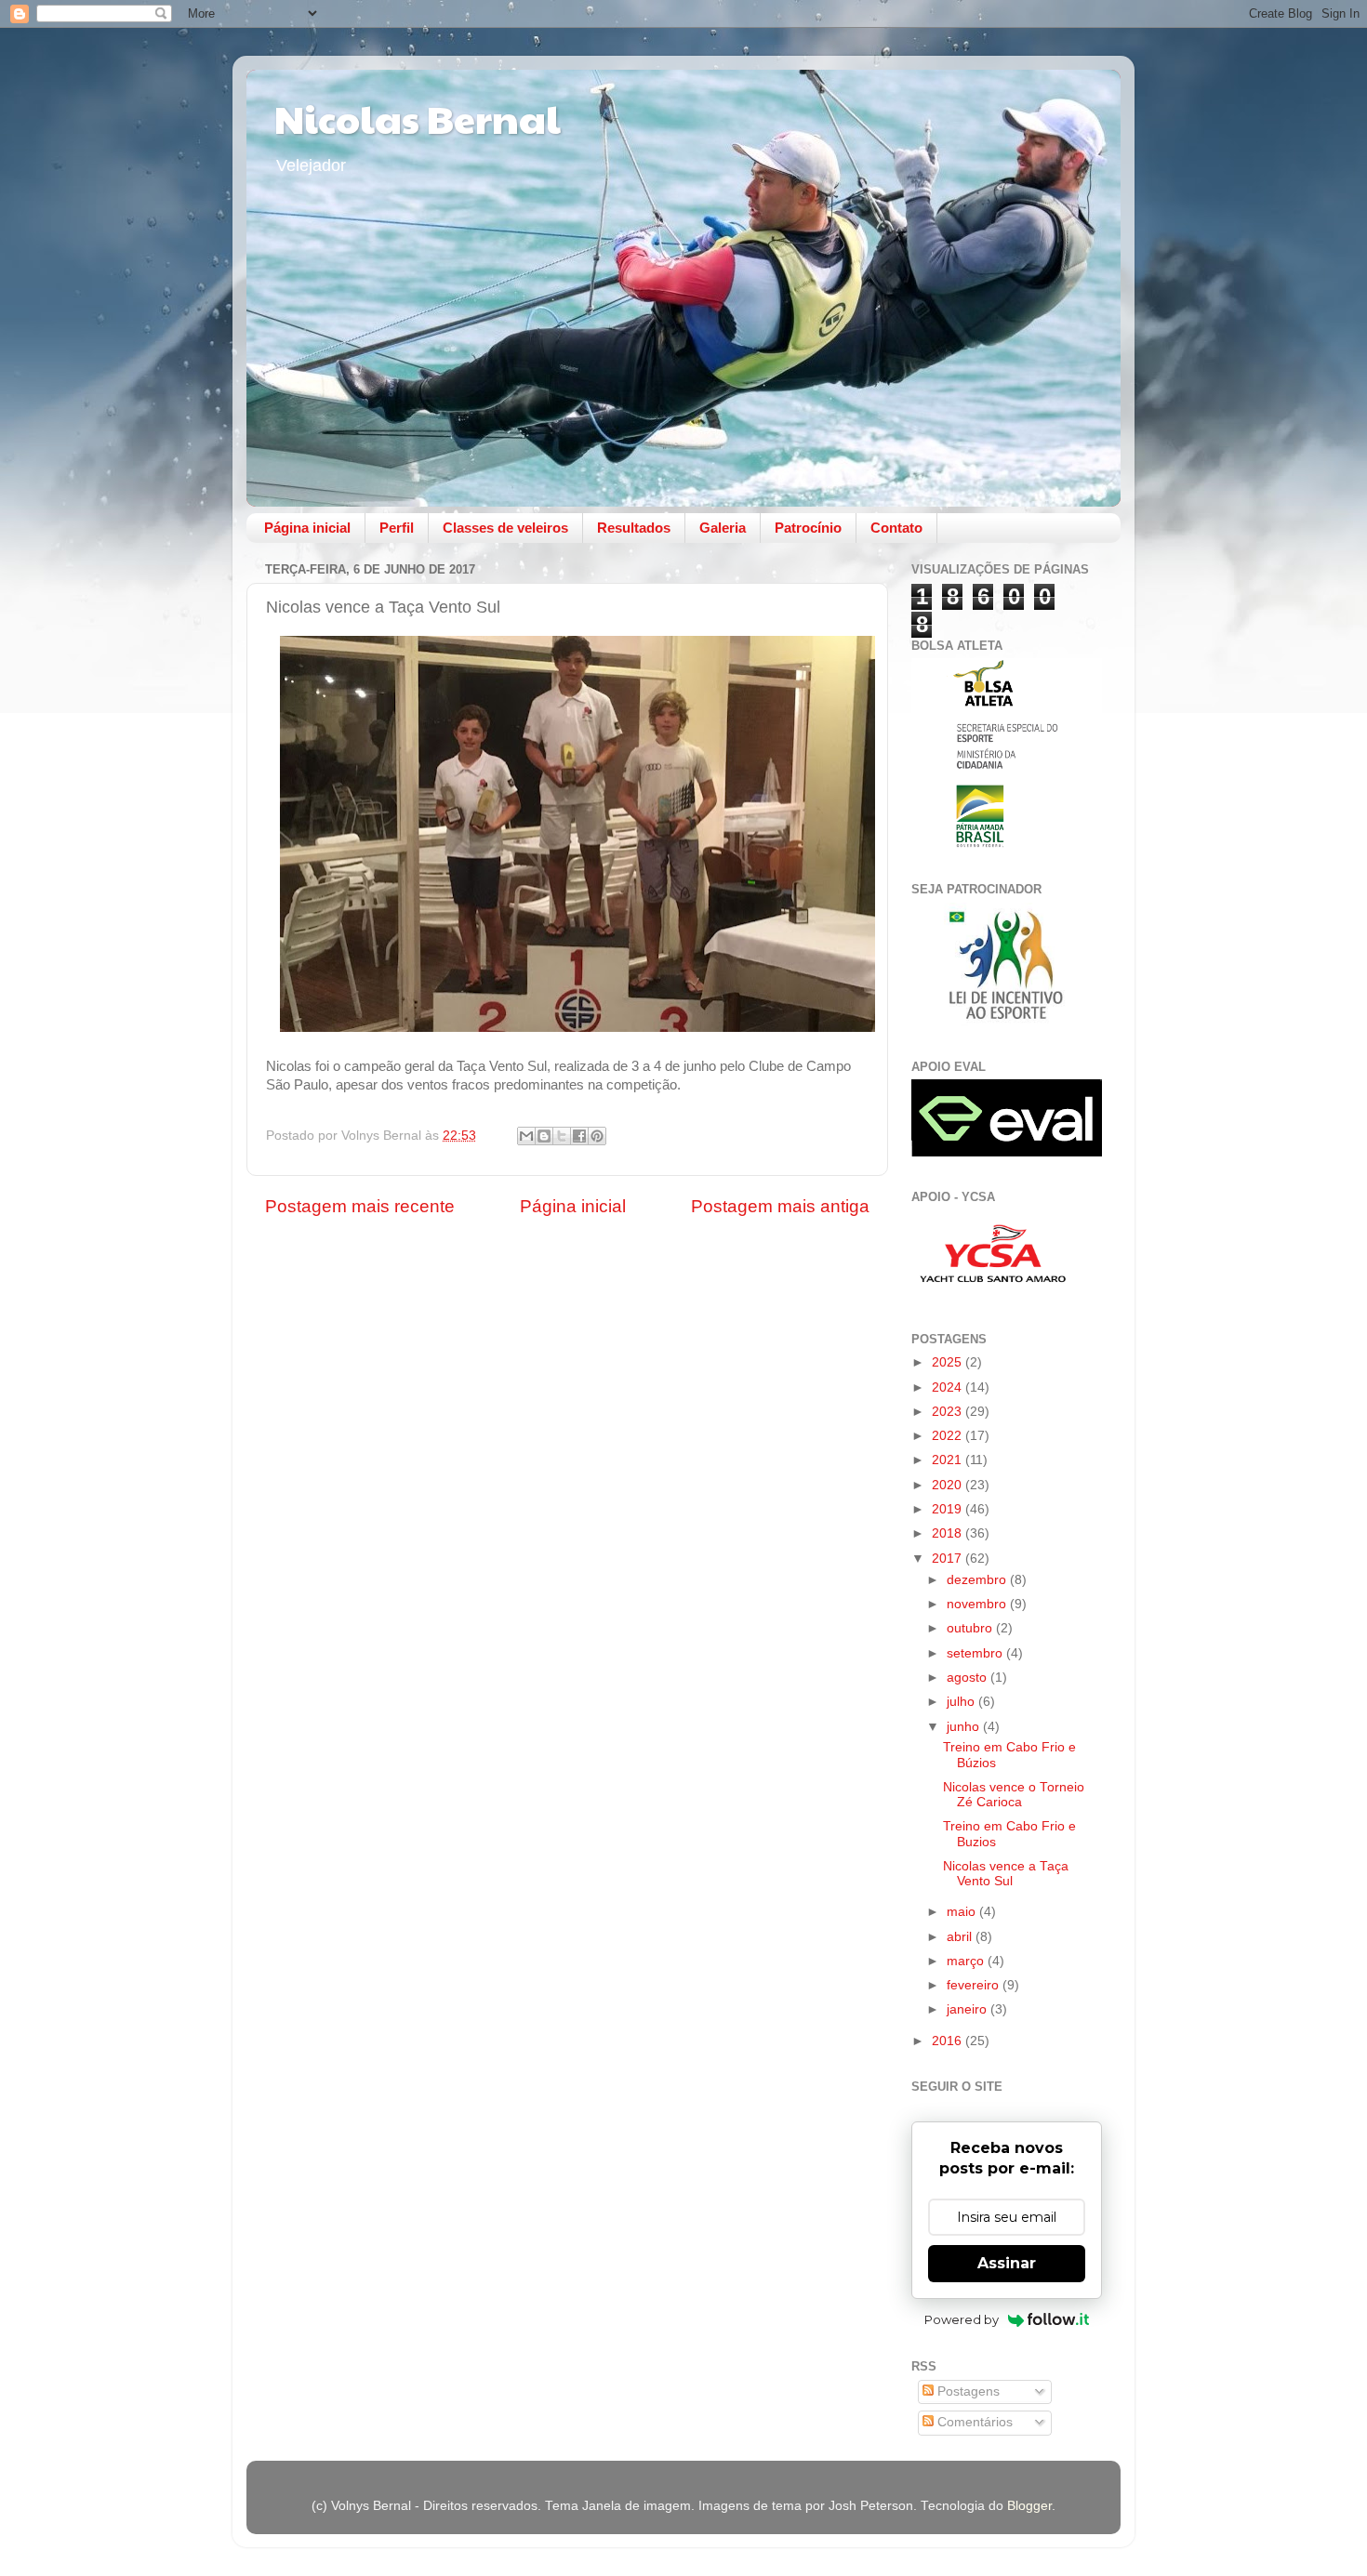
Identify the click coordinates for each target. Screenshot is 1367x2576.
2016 (949, 2041)
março (967, 1961)
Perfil (397, 528)
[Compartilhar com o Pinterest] (597, 1136)
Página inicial (307, 528)
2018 (949, 1533)
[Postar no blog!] (544, 1136)
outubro (971, 1628)
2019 (949, 1509)
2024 (949, 1387)
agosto (969, 1678)
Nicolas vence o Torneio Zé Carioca (1014, 1795)
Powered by (962, 2319)
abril (961, 1937)
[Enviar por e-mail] (526, 1136)
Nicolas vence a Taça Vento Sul (1006, 1874)
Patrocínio (808, 528)
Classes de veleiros (505, 528)
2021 (949, 1460)
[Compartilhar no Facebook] (579, 1136)
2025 (949, 1362)
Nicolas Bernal (418, 118)
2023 (949, 1412)
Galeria (723, 528)
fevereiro (975, 1985)
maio (963, 1912)
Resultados (634, 528)
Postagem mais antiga (780, 1206)
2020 (949, 1485)
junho (965, 1727)
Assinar (1007, 2263)
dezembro (978, 1580)
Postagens (967, 2391)
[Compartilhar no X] (562, 1136)
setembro (976, 1653)
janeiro (969, 2009)
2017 (949, 1559)
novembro (978, 1604)
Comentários (973, 2422)
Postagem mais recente (360, 1206)
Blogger (1029, 2506)
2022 (949, 1436)
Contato (896, 528)
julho (962, 1702)
